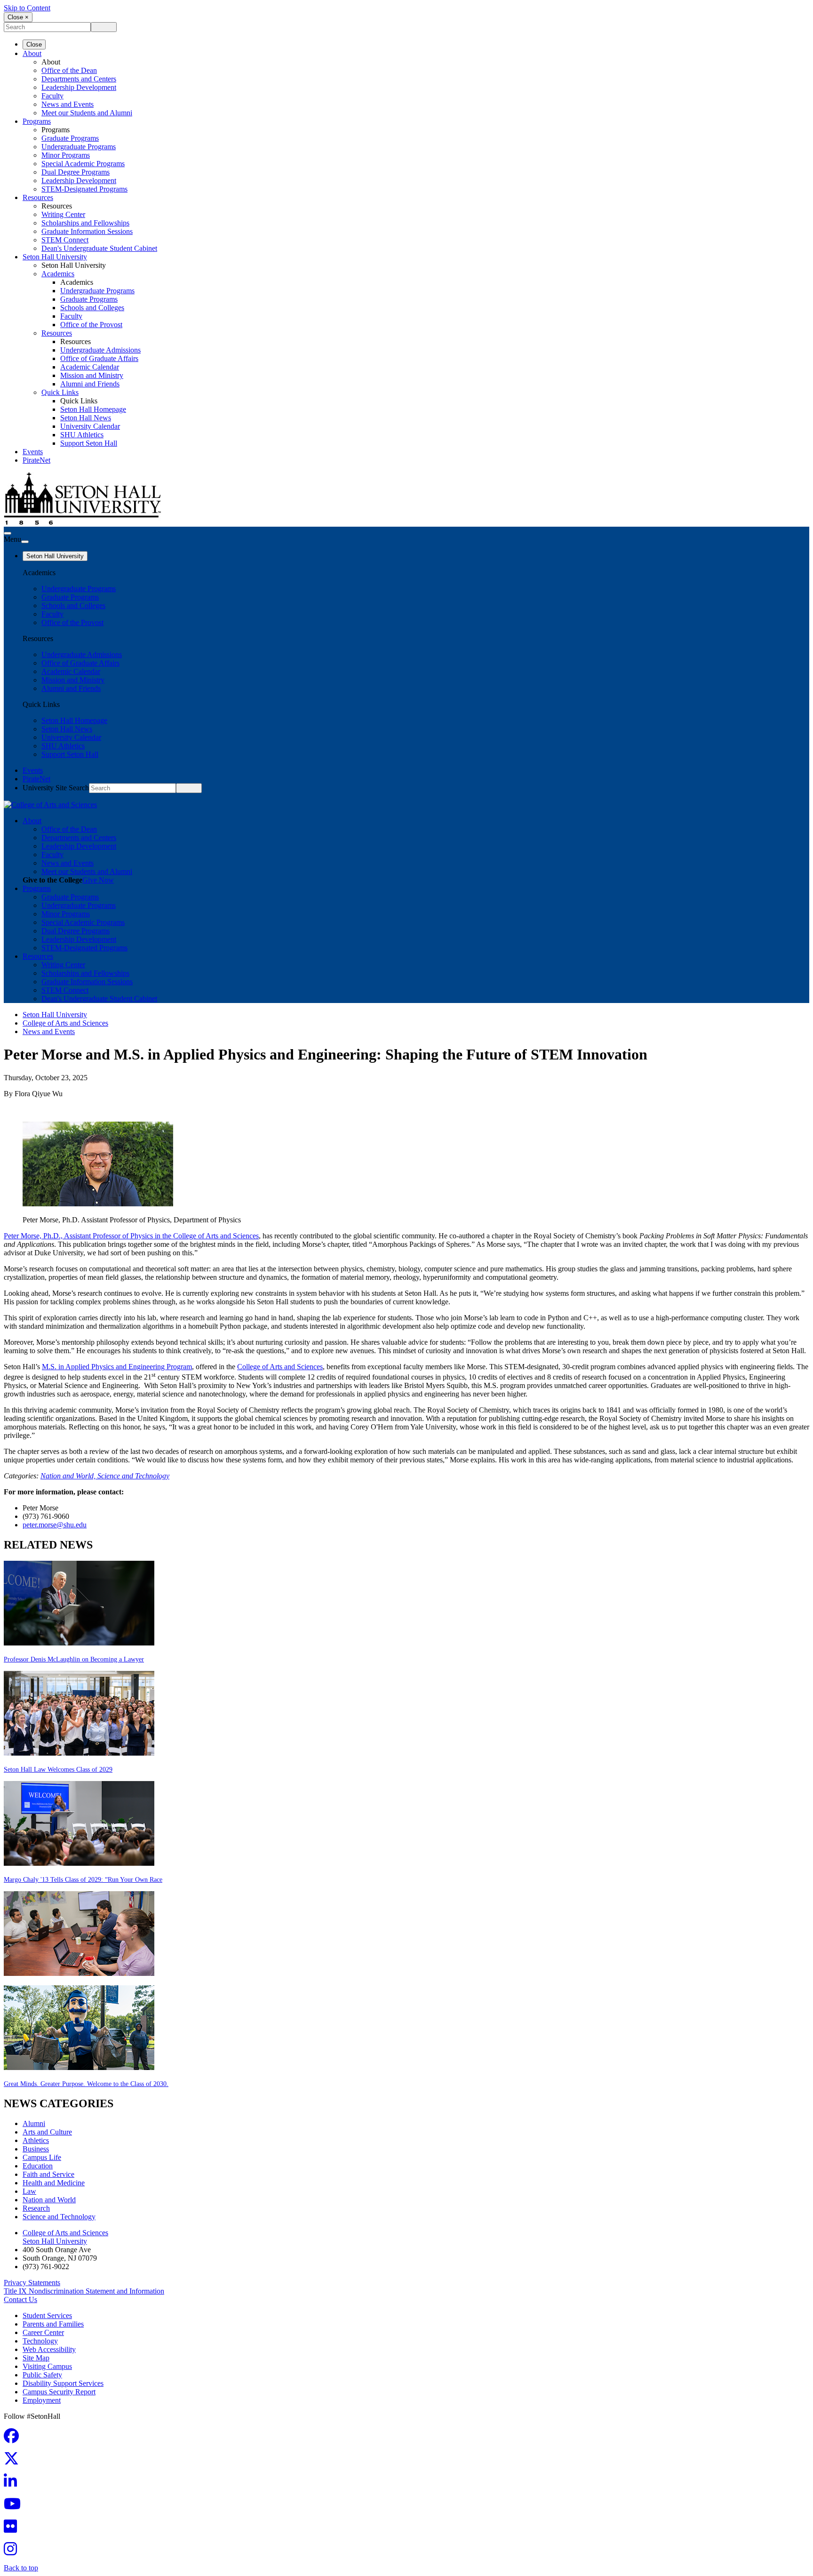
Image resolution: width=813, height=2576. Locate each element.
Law (29, 2191)
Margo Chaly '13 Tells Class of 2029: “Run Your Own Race (83, 1880)
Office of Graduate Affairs (99, 358)
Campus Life (42, 2157)
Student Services (47, 2315)
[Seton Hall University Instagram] (13, 2552)
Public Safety (42, 2375)
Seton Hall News (86, 418)
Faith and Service (48, 2174)
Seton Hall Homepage (93, 409)
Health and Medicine (54, 2183)
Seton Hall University (55, 257)
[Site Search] (8, 533)
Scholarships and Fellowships (85, 223)
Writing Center (63, 214)
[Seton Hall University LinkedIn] (13, 2484)
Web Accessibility (49, 2349)
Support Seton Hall (89, 443)
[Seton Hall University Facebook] (14, 2439)
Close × (18, 17)
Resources (38, 197)
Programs (37, 121)
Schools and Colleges (92, 308)
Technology (40, 2341)
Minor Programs (66, 155)
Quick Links (60, 392)
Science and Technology (133, 1476)
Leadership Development (79, 87)
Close (34, 44)
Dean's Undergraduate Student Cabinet (99, 248)
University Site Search (56, 788)
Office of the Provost (91, 325)
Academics (58, 274)
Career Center (43, 2332)
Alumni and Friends (90, 384)
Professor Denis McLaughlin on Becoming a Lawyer (74, 1659)
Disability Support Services (63, 2383)
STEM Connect (65, 240)
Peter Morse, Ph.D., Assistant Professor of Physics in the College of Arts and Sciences (131, 1236)
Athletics (36, 2140)
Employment (42, 2400)
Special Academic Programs (83, 164)
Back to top (21, 2568)
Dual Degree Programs (76, 172)
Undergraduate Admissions (100, 350)
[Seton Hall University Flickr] (13, 2529)
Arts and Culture (47, 2132)
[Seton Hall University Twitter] (14, 2461)
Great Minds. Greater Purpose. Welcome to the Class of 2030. (86, 2084)
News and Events (68, 104)
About (32, 53)
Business (36, 2149)
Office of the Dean (69, 70)
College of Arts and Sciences (65, 1023)
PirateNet (36, 460)
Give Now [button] (98, 880)
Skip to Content (27, 8)
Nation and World (49, 2200)
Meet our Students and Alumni (87, 113)
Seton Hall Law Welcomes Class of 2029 (58, 1769)
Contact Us (20, 2299)
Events (33, 452)
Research (36, 2208)
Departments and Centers (79, 79)
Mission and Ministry (92, 375)
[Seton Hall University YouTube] (15, 2507)
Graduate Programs (70, 138)
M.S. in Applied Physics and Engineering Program (117, 1367)
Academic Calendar (90, 367)
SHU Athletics (82, 435)
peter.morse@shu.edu (55, 1525)
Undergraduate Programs (79, 147)
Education (38, 2166)
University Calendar (90, 426)
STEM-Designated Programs (84, 189)
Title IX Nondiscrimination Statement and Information (84, 2291)
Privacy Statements (32, 2283)
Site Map (36, 2358)
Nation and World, (69, 1476)
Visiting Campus (47, 2366)
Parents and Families (53, 2324)
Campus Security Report (59, 2392)
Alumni (34, 2123)
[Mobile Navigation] (25, 542)
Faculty (52, 96)
